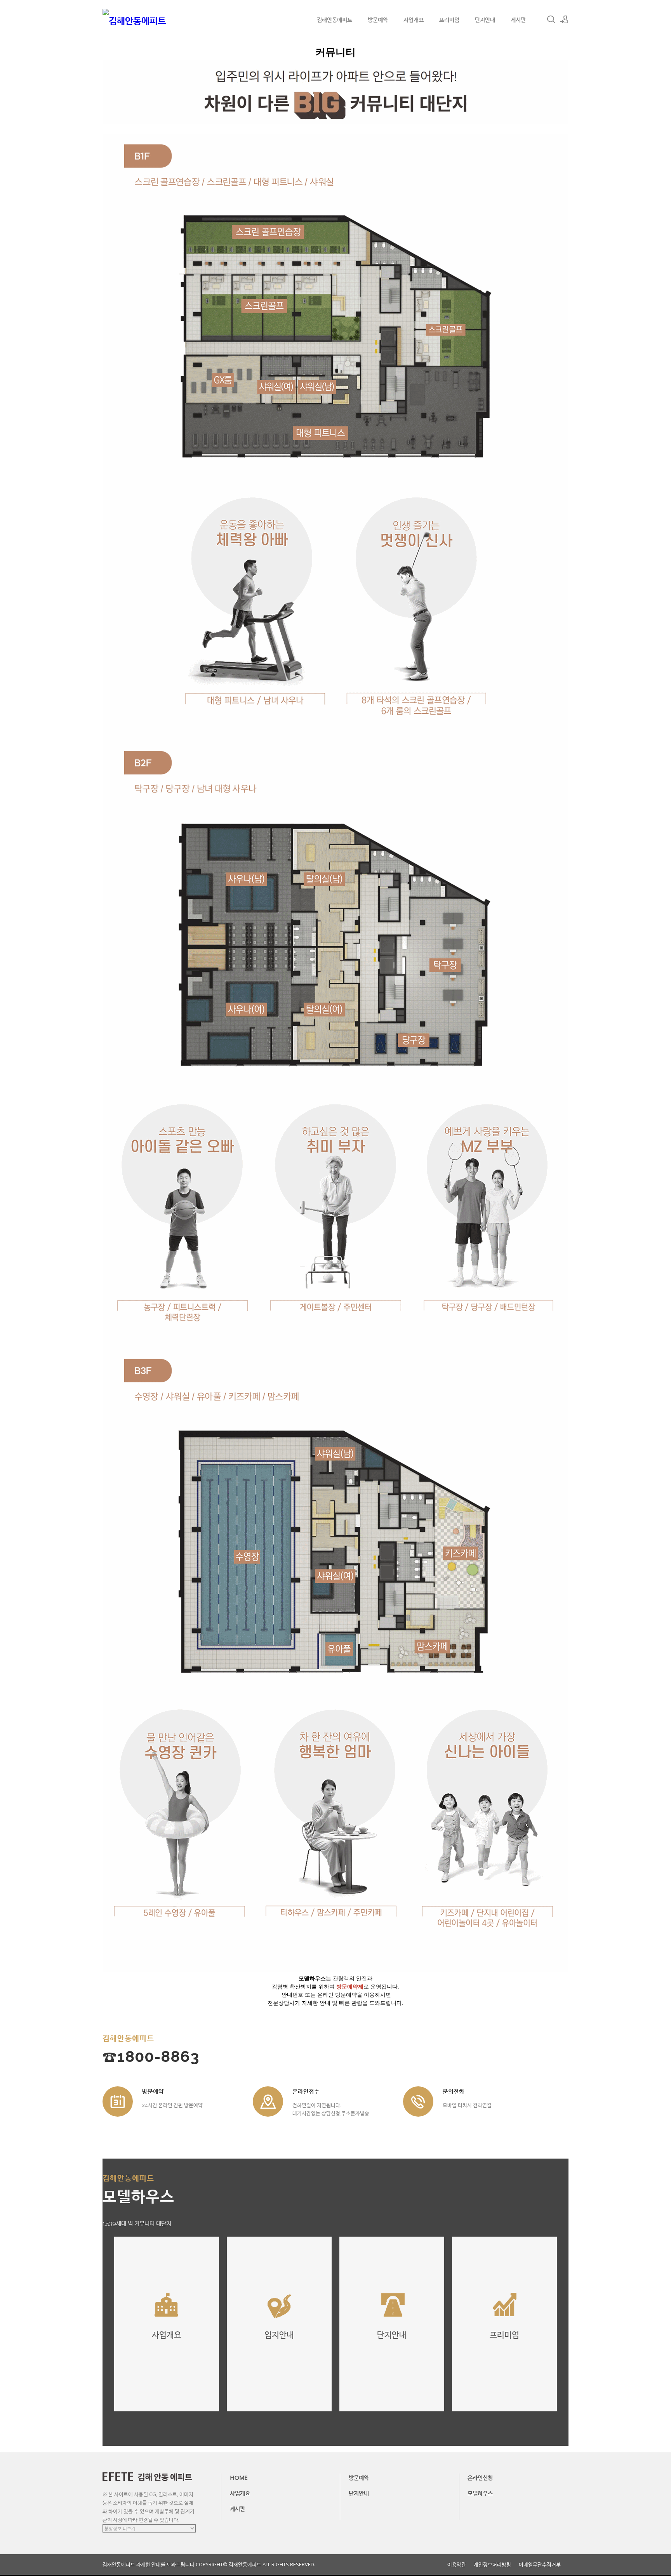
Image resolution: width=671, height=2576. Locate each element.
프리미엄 (449, 19)
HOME (239, 2477)
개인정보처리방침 (492, 2565)
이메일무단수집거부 (540, 2565)
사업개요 (414, 19)
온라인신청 (480, 2477)
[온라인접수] (268, 2101)
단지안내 (485, 19)
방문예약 (378, 19)
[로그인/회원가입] (564, 19)
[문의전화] (418, 2101)
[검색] (551, 19)
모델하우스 (480, 2493)
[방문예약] (118, 2101)
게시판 (518, 19)
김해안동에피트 (335, 19)
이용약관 (457, 2565)
